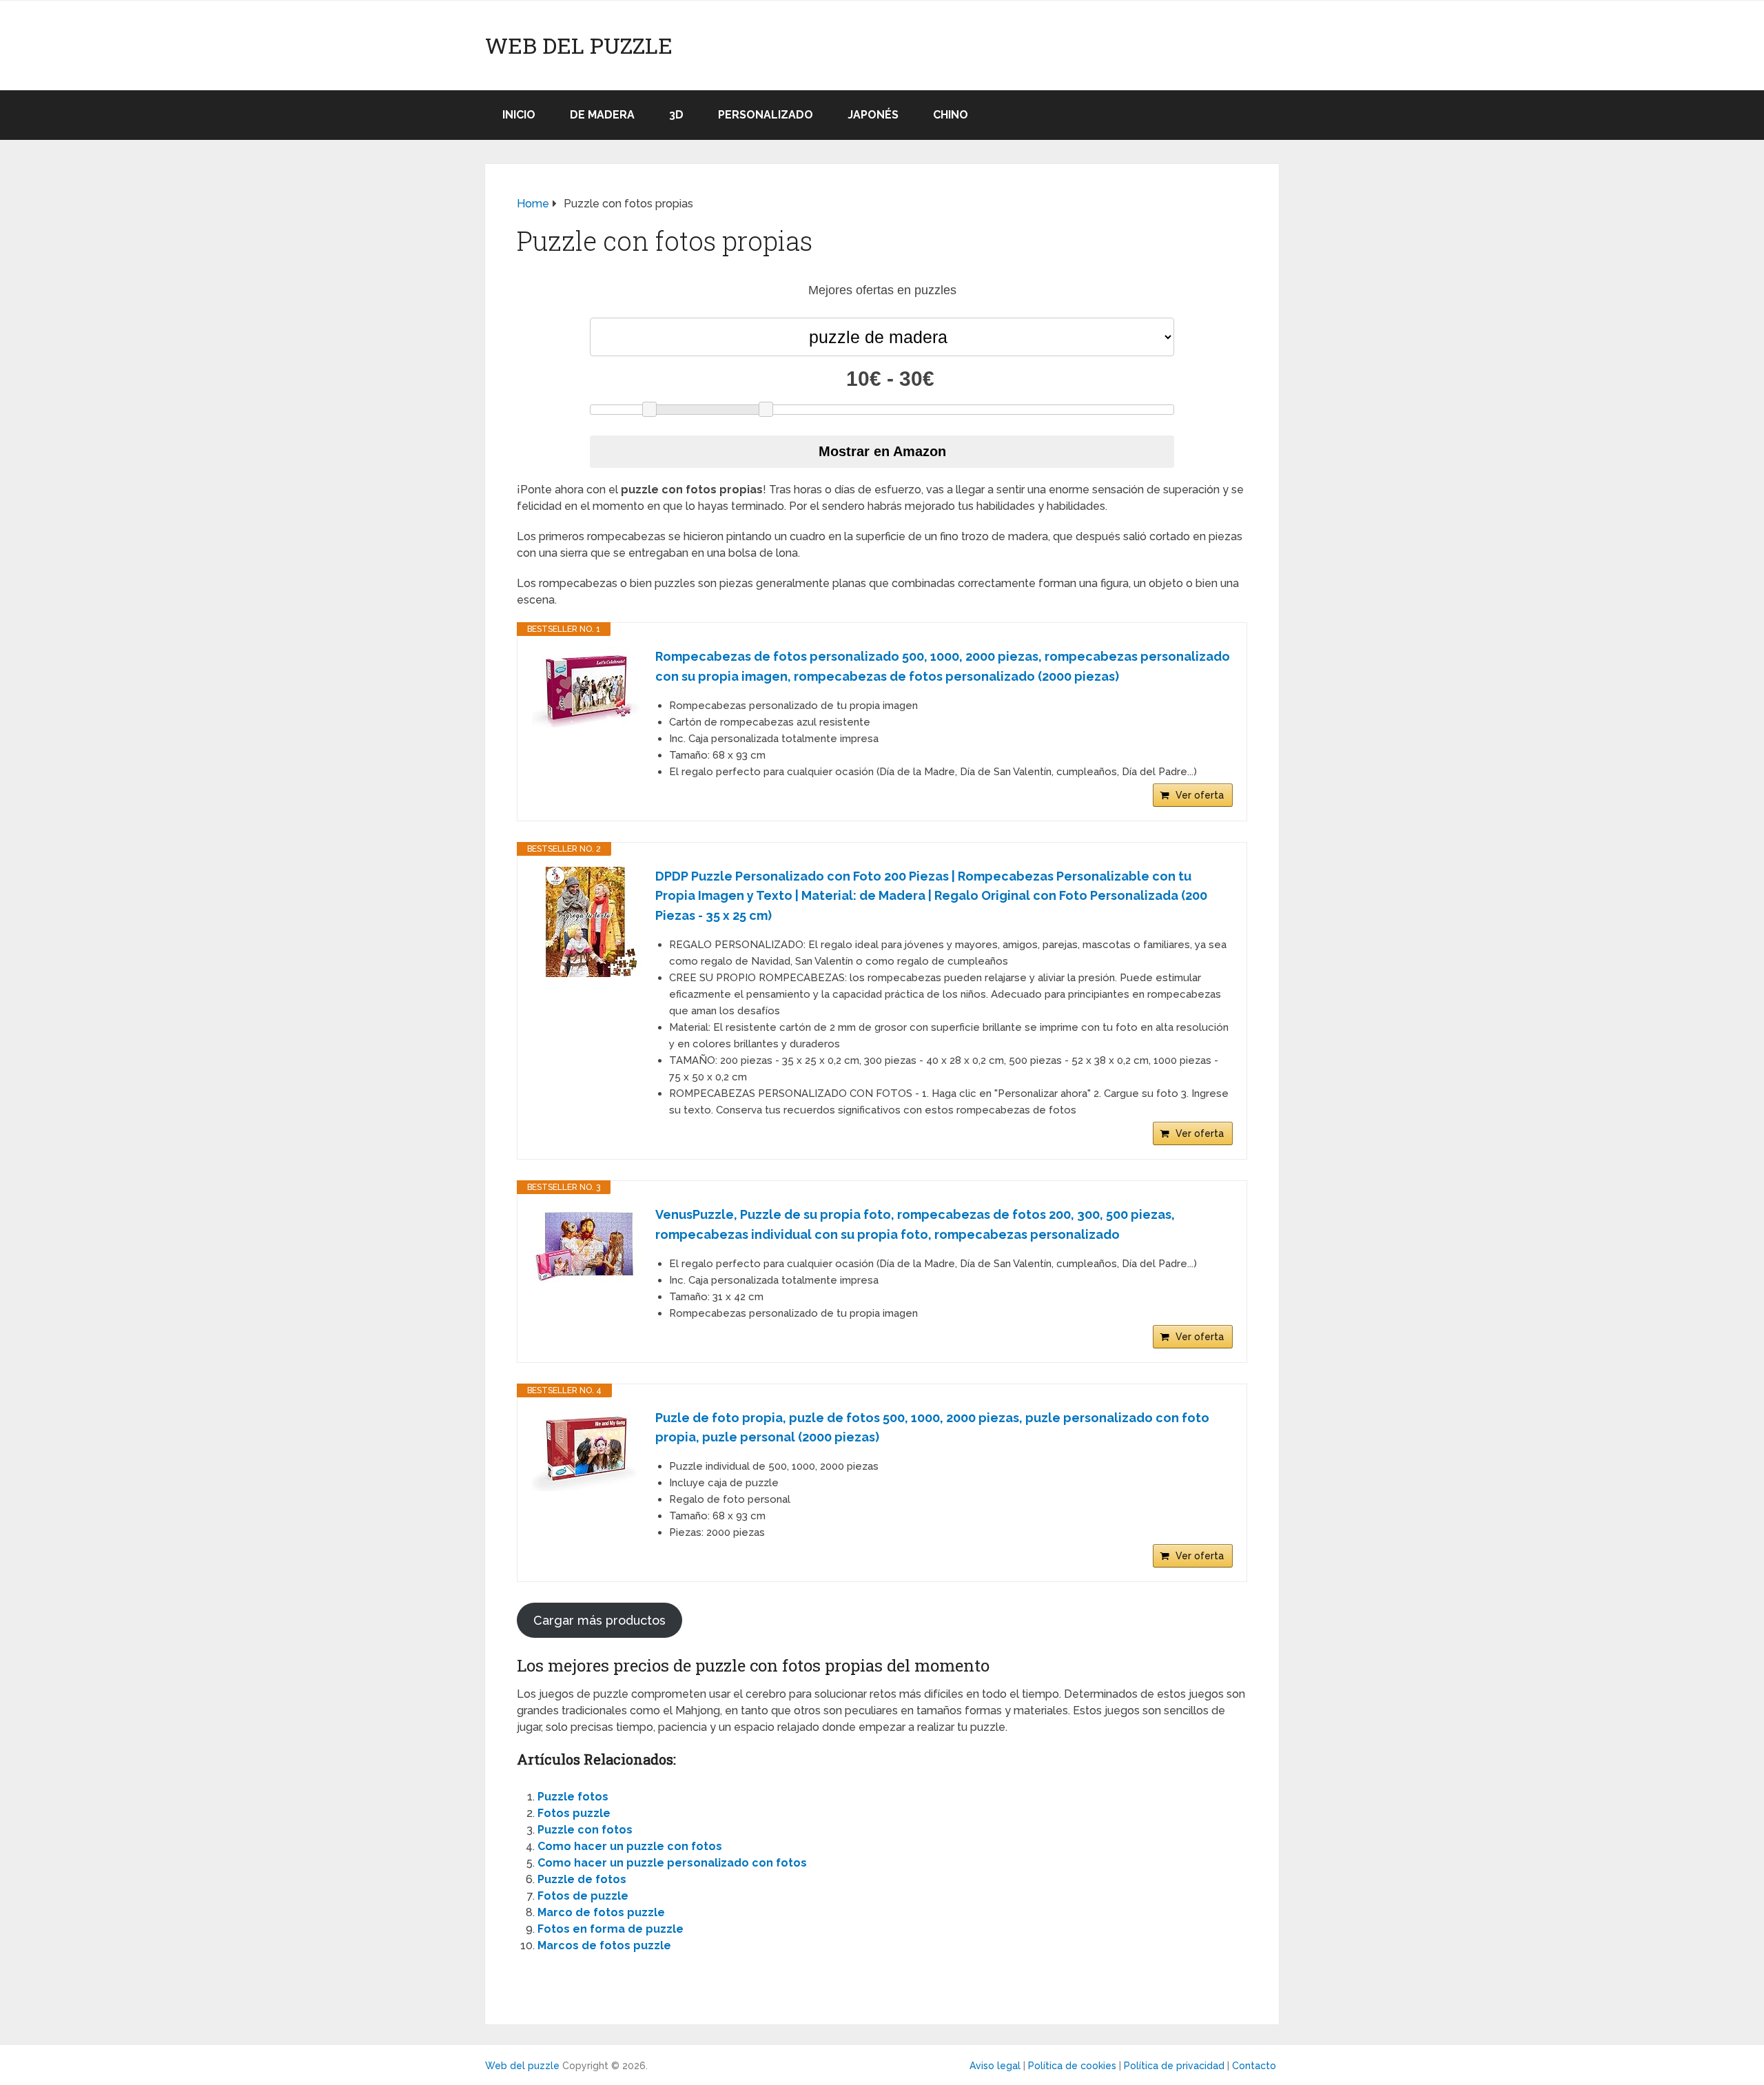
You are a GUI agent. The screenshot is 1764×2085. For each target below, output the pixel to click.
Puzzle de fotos (582, 1879)
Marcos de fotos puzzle (604, 1945)
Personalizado (766, 115)
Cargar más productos (599, 1620)
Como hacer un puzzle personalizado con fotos (672, 1863)
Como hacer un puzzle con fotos (630, 1846)
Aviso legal (995, 2066)
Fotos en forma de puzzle (611, 1929)
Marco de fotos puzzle (601, 1912)
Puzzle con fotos (585, 1830)
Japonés (873, 115)
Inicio (519, 115)
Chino (951, 115)
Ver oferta (1200, 795)
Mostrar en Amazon (882, 451)
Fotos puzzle (574, 1813)
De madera (602, 115)
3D (676, 115)
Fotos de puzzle (583, 1896)
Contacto (1254, 2066)
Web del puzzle (579, 45)
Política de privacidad (1174, 2066)
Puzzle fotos (573, 1797)
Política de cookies (1072, 2066)
